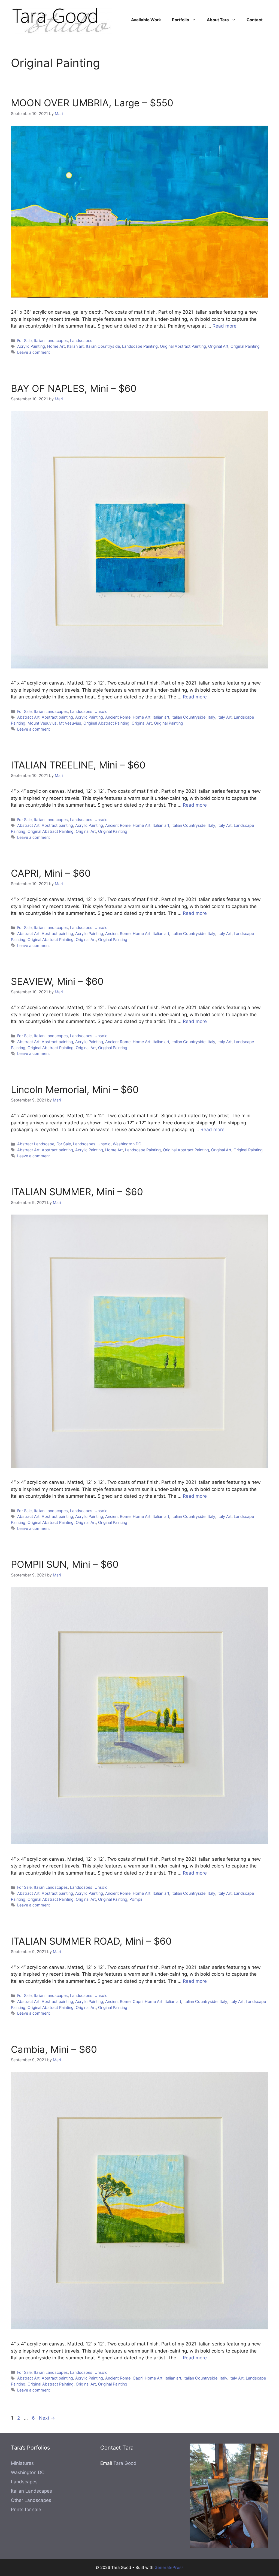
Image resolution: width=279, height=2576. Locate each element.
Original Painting (245, 346)
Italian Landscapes (51, 340)
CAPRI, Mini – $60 (51, 873)
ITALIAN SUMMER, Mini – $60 (77, 1192)
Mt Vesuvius (70, 723)
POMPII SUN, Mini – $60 (65, 1564)
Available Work (146, 20)
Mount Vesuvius (42, 723)
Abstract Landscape (36, 1144)
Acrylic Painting (31, 346)
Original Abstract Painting (183, 346)
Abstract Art (28, 717)
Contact (255, 20)
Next (47, 2418)
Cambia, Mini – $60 (54, 2049)
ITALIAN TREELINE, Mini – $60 (78, 765)
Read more (225, 326)
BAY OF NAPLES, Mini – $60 (74, 388)
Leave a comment (34, 352)
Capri (138, 2001)
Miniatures (22, 2463)
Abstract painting (57, 717)
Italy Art (225, 717)
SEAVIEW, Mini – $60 (57, 981)
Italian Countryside (103, 346)
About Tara (218, 20)
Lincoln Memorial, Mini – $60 (75, 1089)
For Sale (24, 340)
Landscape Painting (140, 346)
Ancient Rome (118, 717)
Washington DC (127, 1144)
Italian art (75, 346)
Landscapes (81, 340)
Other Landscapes (31, 2500)
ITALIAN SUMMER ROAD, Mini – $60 (91, 1941)
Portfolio (181, 20)
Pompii (136, 1899)
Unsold (101, 711)
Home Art (56, 346)
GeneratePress (169, 2567)
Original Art (218, 346)
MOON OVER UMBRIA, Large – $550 (92, 103)
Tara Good (125, 2463)
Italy (211, 717)
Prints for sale (26, 2510)
